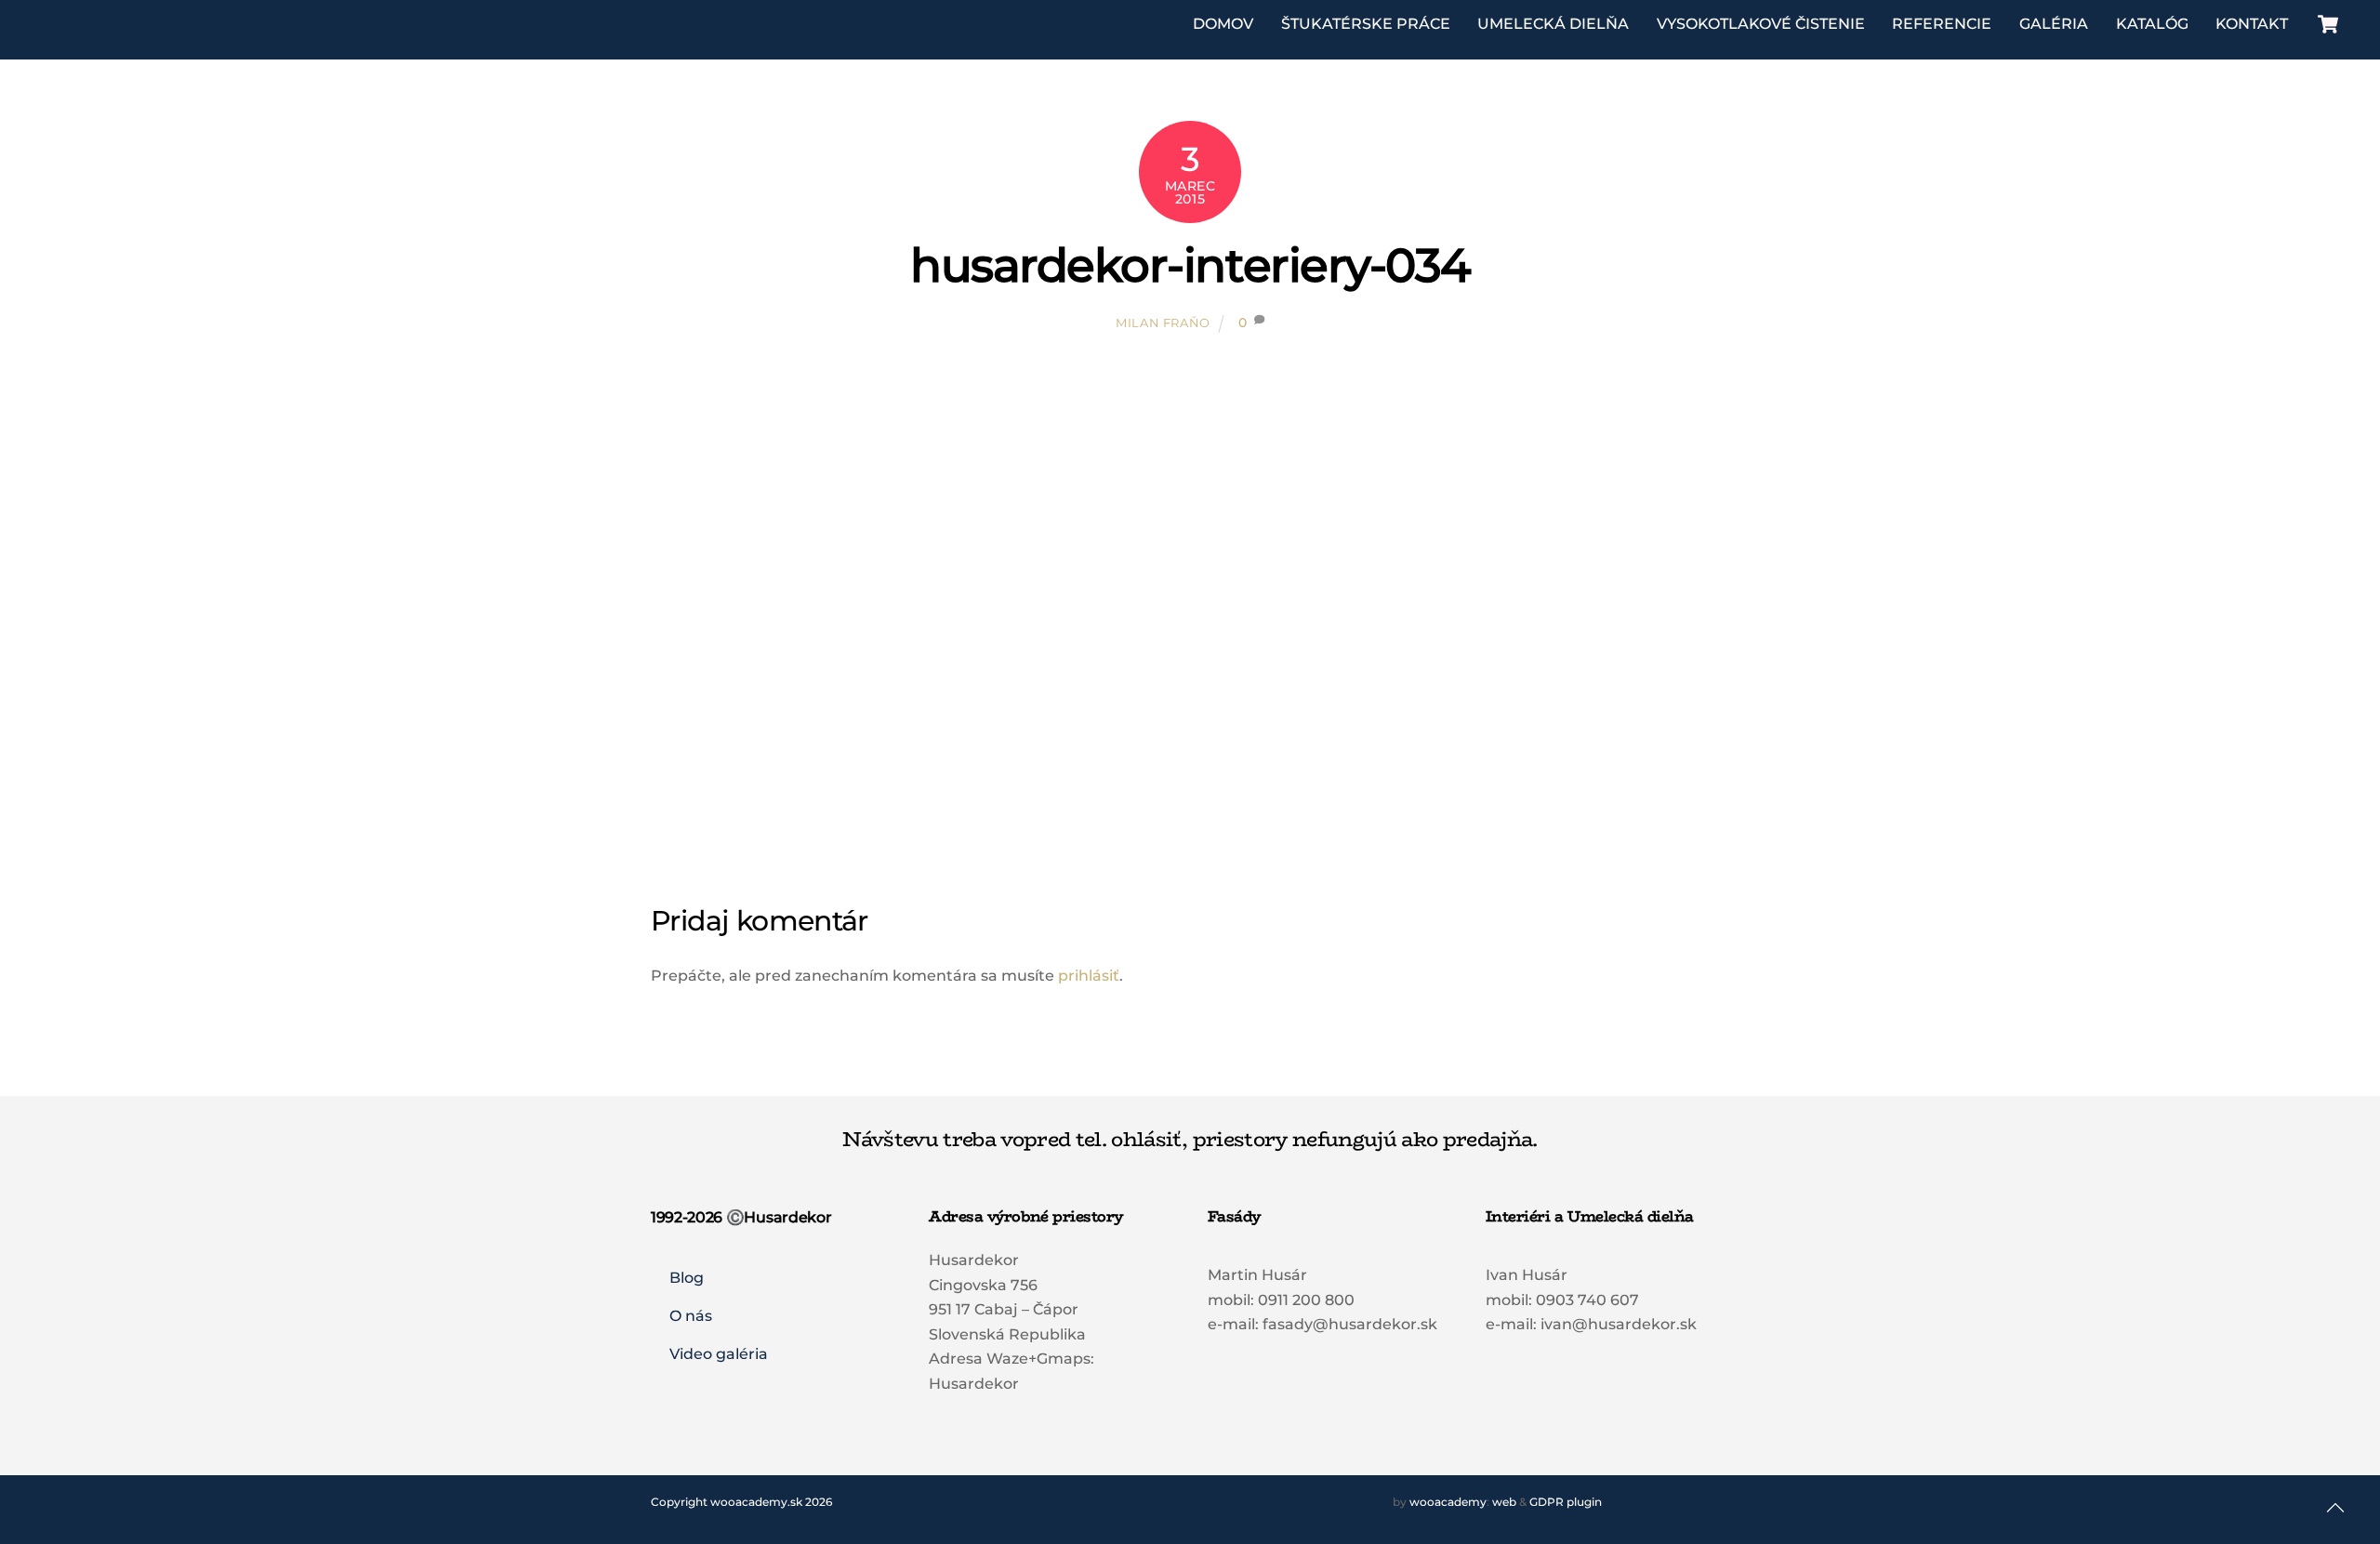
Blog (687, 1278)
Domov (1223, 24)
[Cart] (2328, 24)
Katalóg (2152, 24)
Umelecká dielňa (1553, 24)
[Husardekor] (119, 38)
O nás (691, 1316)
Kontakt (2252, 24)
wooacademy (1448, 1502)
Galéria (2054, 24)
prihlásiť (1089, 976)
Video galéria (719, 1354)
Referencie (1942, 24)
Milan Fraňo (1163, 323)
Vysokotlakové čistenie (1761, 24)
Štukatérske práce (1366, 24)
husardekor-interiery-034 (1190, 265)
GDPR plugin (1566, 1502)
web (1504, 1502)
